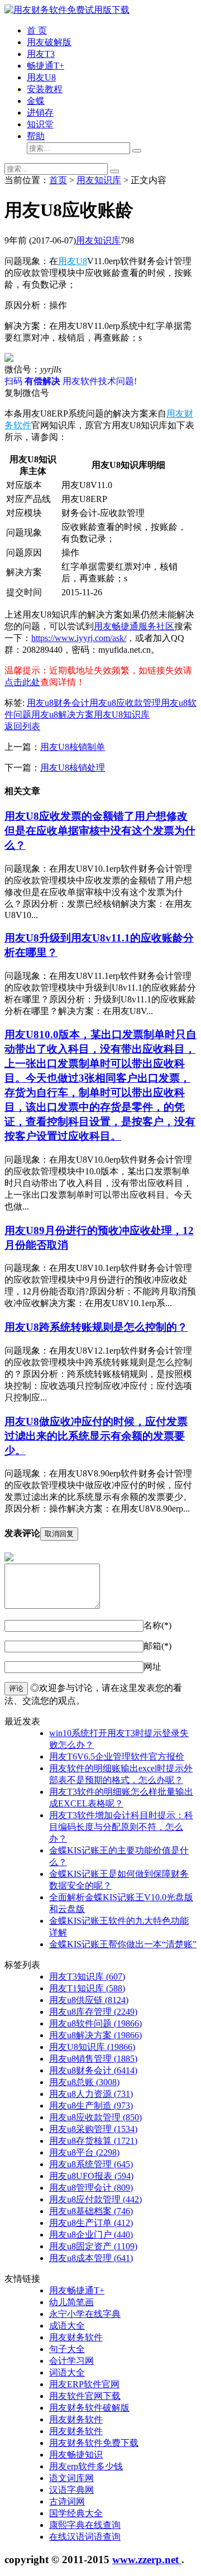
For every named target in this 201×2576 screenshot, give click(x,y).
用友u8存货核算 (93, 2141)
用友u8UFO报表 (91, 2176)
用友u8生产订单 (91, 2223)
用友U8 (41, 77)
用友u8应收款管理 (125, 703)
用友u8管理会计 (91, 2188)
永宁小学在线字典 (85, 2314)
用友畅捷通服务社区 (134, 626)
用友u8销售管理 (93, 2059)
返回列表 (22, 726)
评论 (16, 1688)
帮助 (36, 136)
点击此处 (22, 682)
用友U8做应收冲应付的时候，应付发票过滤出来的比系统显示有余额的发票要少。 (96, 1436)
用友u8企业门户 (91, 2235)
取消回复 (59, 1534)
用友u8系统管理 (91, 2164)
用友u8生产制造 (91, 2106)
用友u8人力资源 (91, 2094)
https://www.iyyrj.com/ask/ (79, 638)
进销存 (40, 113)
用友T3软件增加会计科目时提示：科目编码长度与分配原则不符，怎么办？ (121, 1827)
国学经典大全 (76, 2513)
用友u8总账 (84, 2082)
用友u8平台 (84, 2152)
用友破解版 (49, 42)
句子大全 (67, 2349)
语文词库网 (71, 2478)
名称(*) (157, 1625)
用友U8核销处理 (73, 768)
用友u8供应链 (89, 2000)
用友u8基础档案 (91, 2211)
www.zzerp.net (147, 2560)
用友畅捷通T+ (77, 2290)
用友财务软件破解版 (89, 2408)
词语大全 (67, 2372)
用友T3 (41, 54)
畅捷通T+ (46, 66)
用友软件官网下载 (85, 2396)
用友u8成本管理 (91, 2258)
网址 (152, 1667)
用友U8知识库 (122, 715)
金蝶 (36, 101)
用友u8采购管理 (93, 2129)
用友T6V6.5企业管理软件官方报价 (117, 1757)
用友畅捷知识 (76, 2455)
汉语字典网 (71, 2490)
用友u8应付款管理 (95, 2199)
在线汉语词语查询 (85, 2537)
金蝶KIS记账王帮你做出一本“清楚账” (123, 1944)
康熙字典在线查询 (85, 2525)
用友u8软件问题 (95, 2023)
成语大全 (67, 2326)
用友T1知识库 (87, 1988)
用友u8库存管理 (93, 2012)
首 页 (37, 30)
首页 (58, 180)
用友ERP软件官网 (84, 2384)
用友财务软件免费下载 (94, 2443)
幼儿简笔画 (71, 2302)
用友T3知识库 (87, 1977)
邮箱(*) (157, 1646)
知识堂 (40, 124)
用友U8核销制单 (73, 747)
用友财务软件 (76, 2337)
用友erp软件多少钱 (86, 2466)
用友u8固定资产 (93, 2246)
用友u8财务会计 (58, 703)
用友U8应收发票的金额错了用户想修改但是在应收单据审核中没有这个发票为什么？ (100, 831)
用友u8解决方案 (63, 715)
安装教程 (45, 89)
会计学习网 (71, 2361)
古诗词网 (67, 2501)
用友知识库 (99, 180)
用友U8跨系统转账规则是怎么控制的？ (96, 1327)
